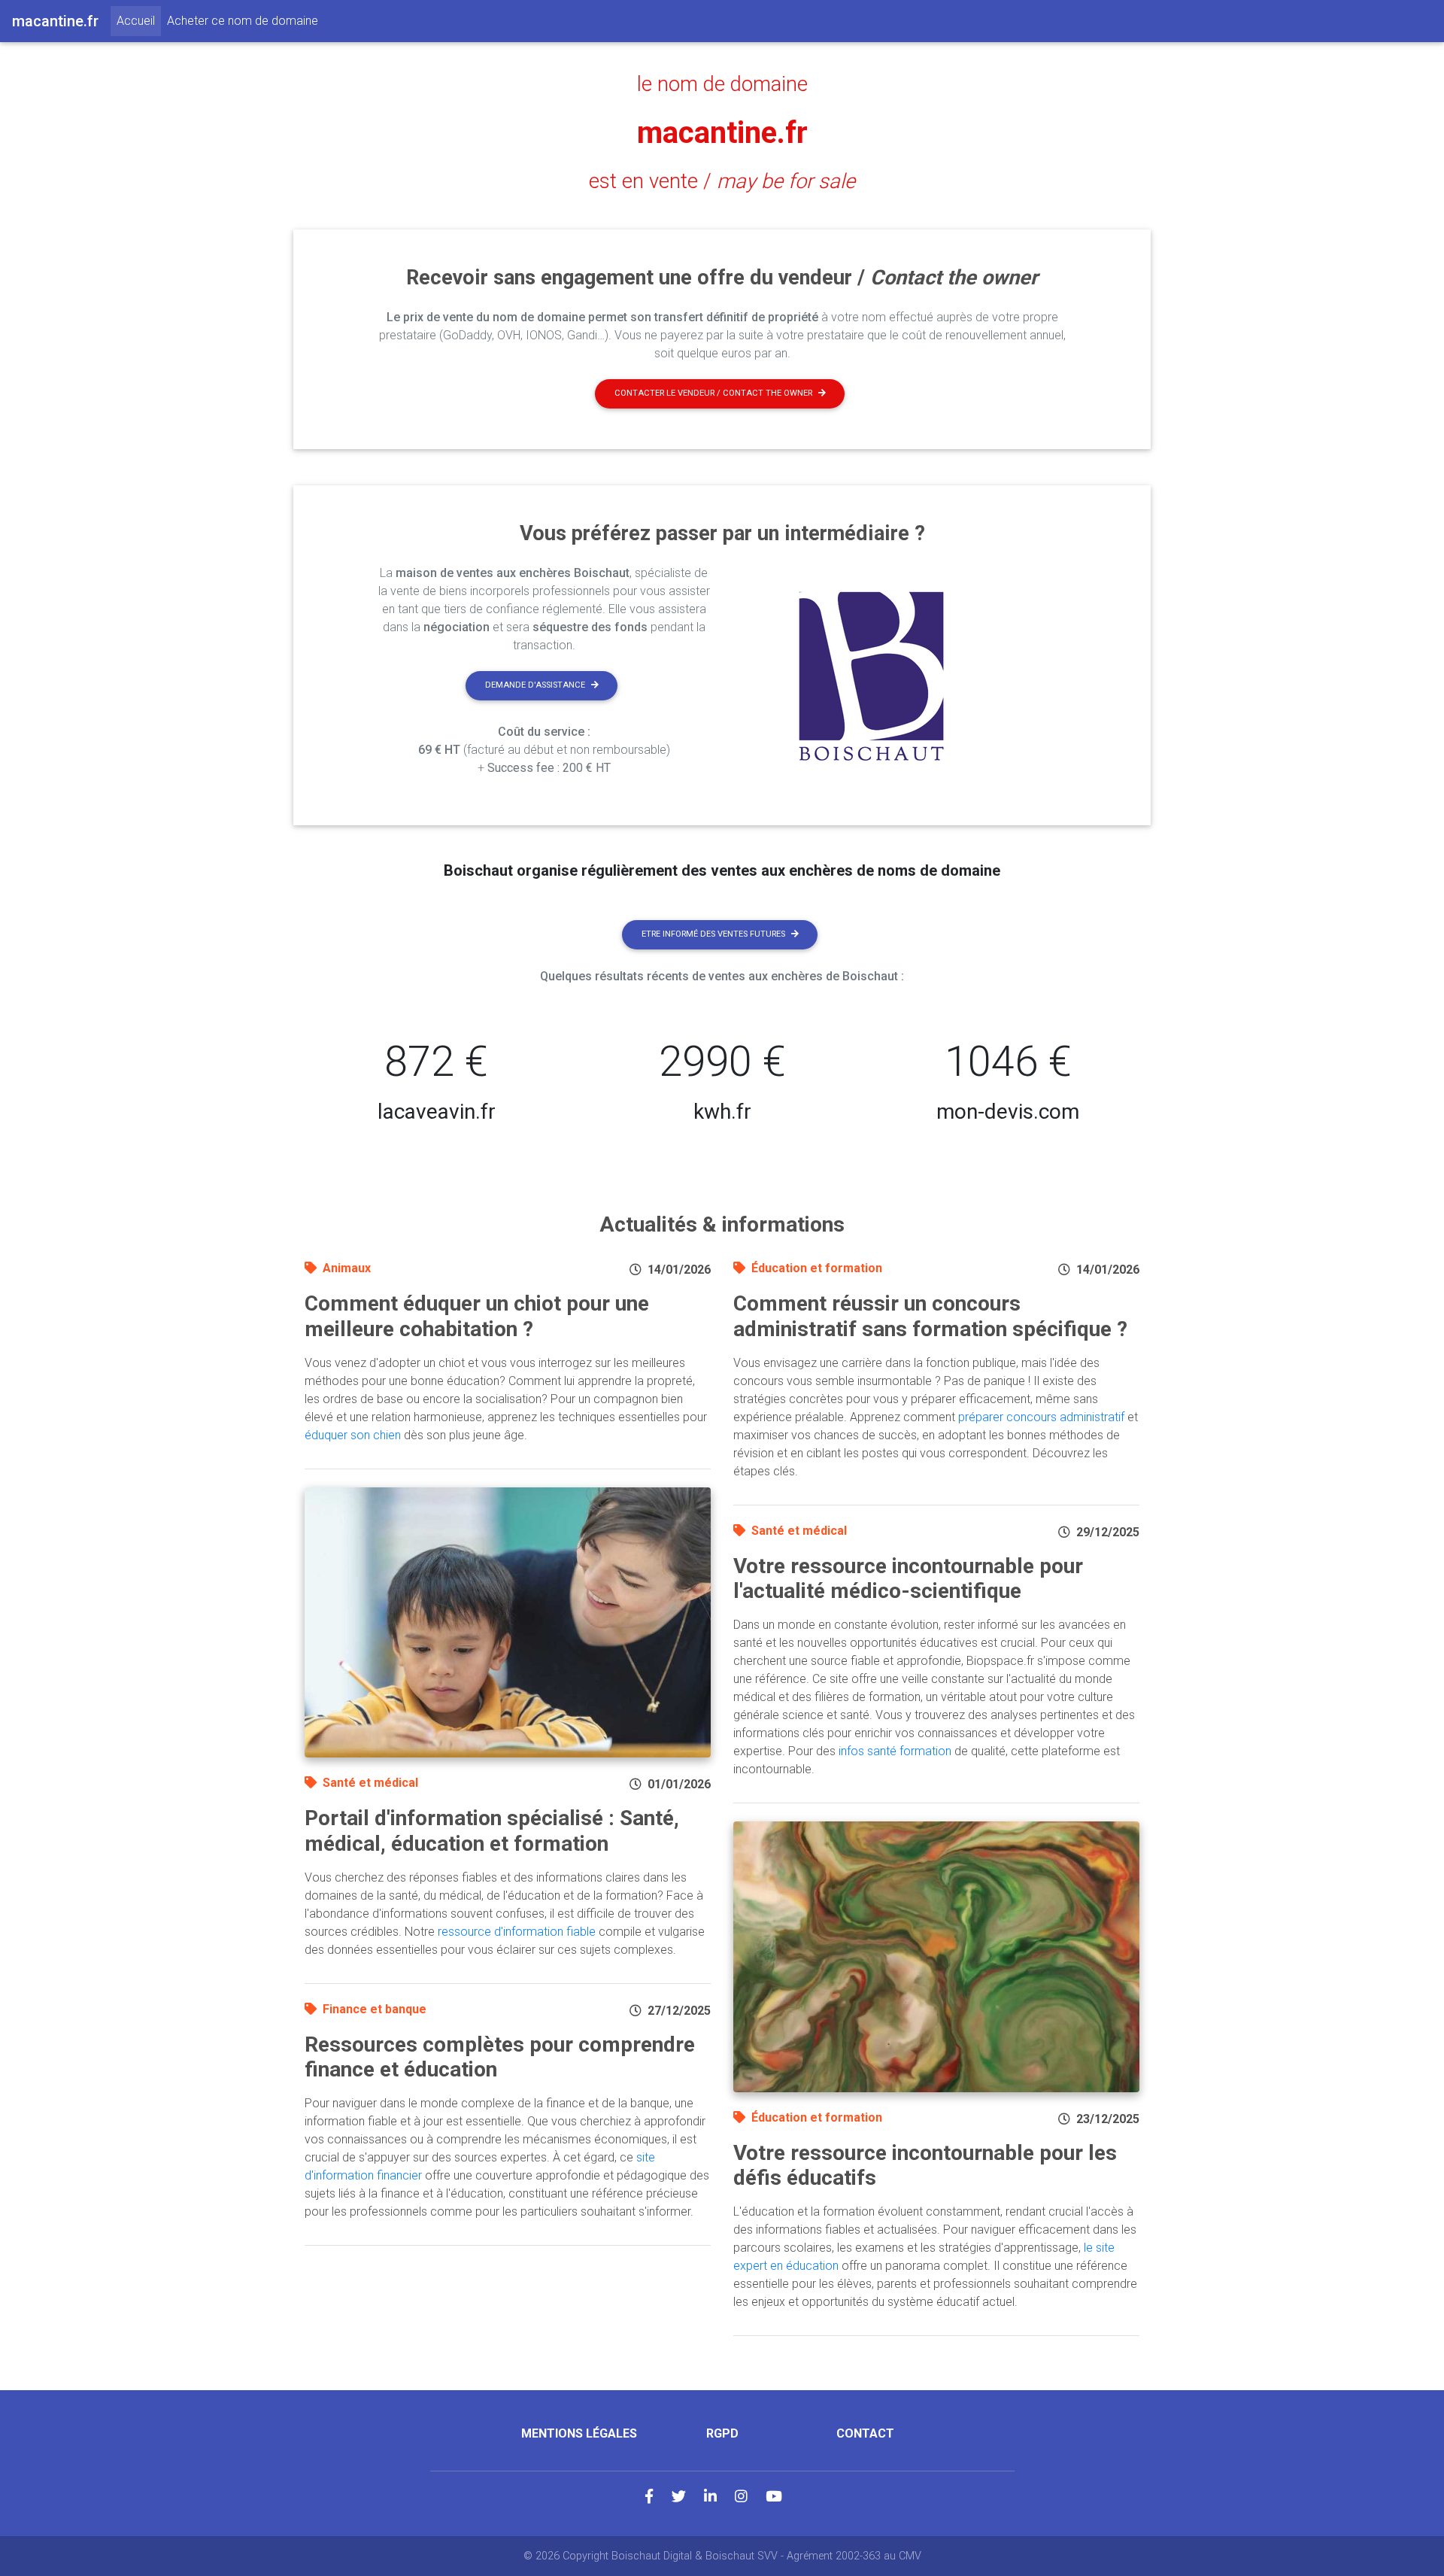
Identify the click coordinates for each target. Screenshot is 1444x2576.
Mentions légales (579, 2433)
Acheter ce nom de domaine (243, 21)
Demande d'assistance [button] (535, 685)
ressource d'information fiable (517, 1932)
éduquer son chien (353, 1435)
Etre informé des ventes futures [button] (713, 934)
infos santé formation (895, 1751)
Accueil (139, 20)
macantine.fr (722, 133)
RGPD (722, 2433)
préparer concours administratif (1041, 1417)
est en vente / (722, 181)
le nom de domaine (722, 84)
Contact (865, 2433)
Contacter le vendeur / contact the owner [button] (713, 393)
